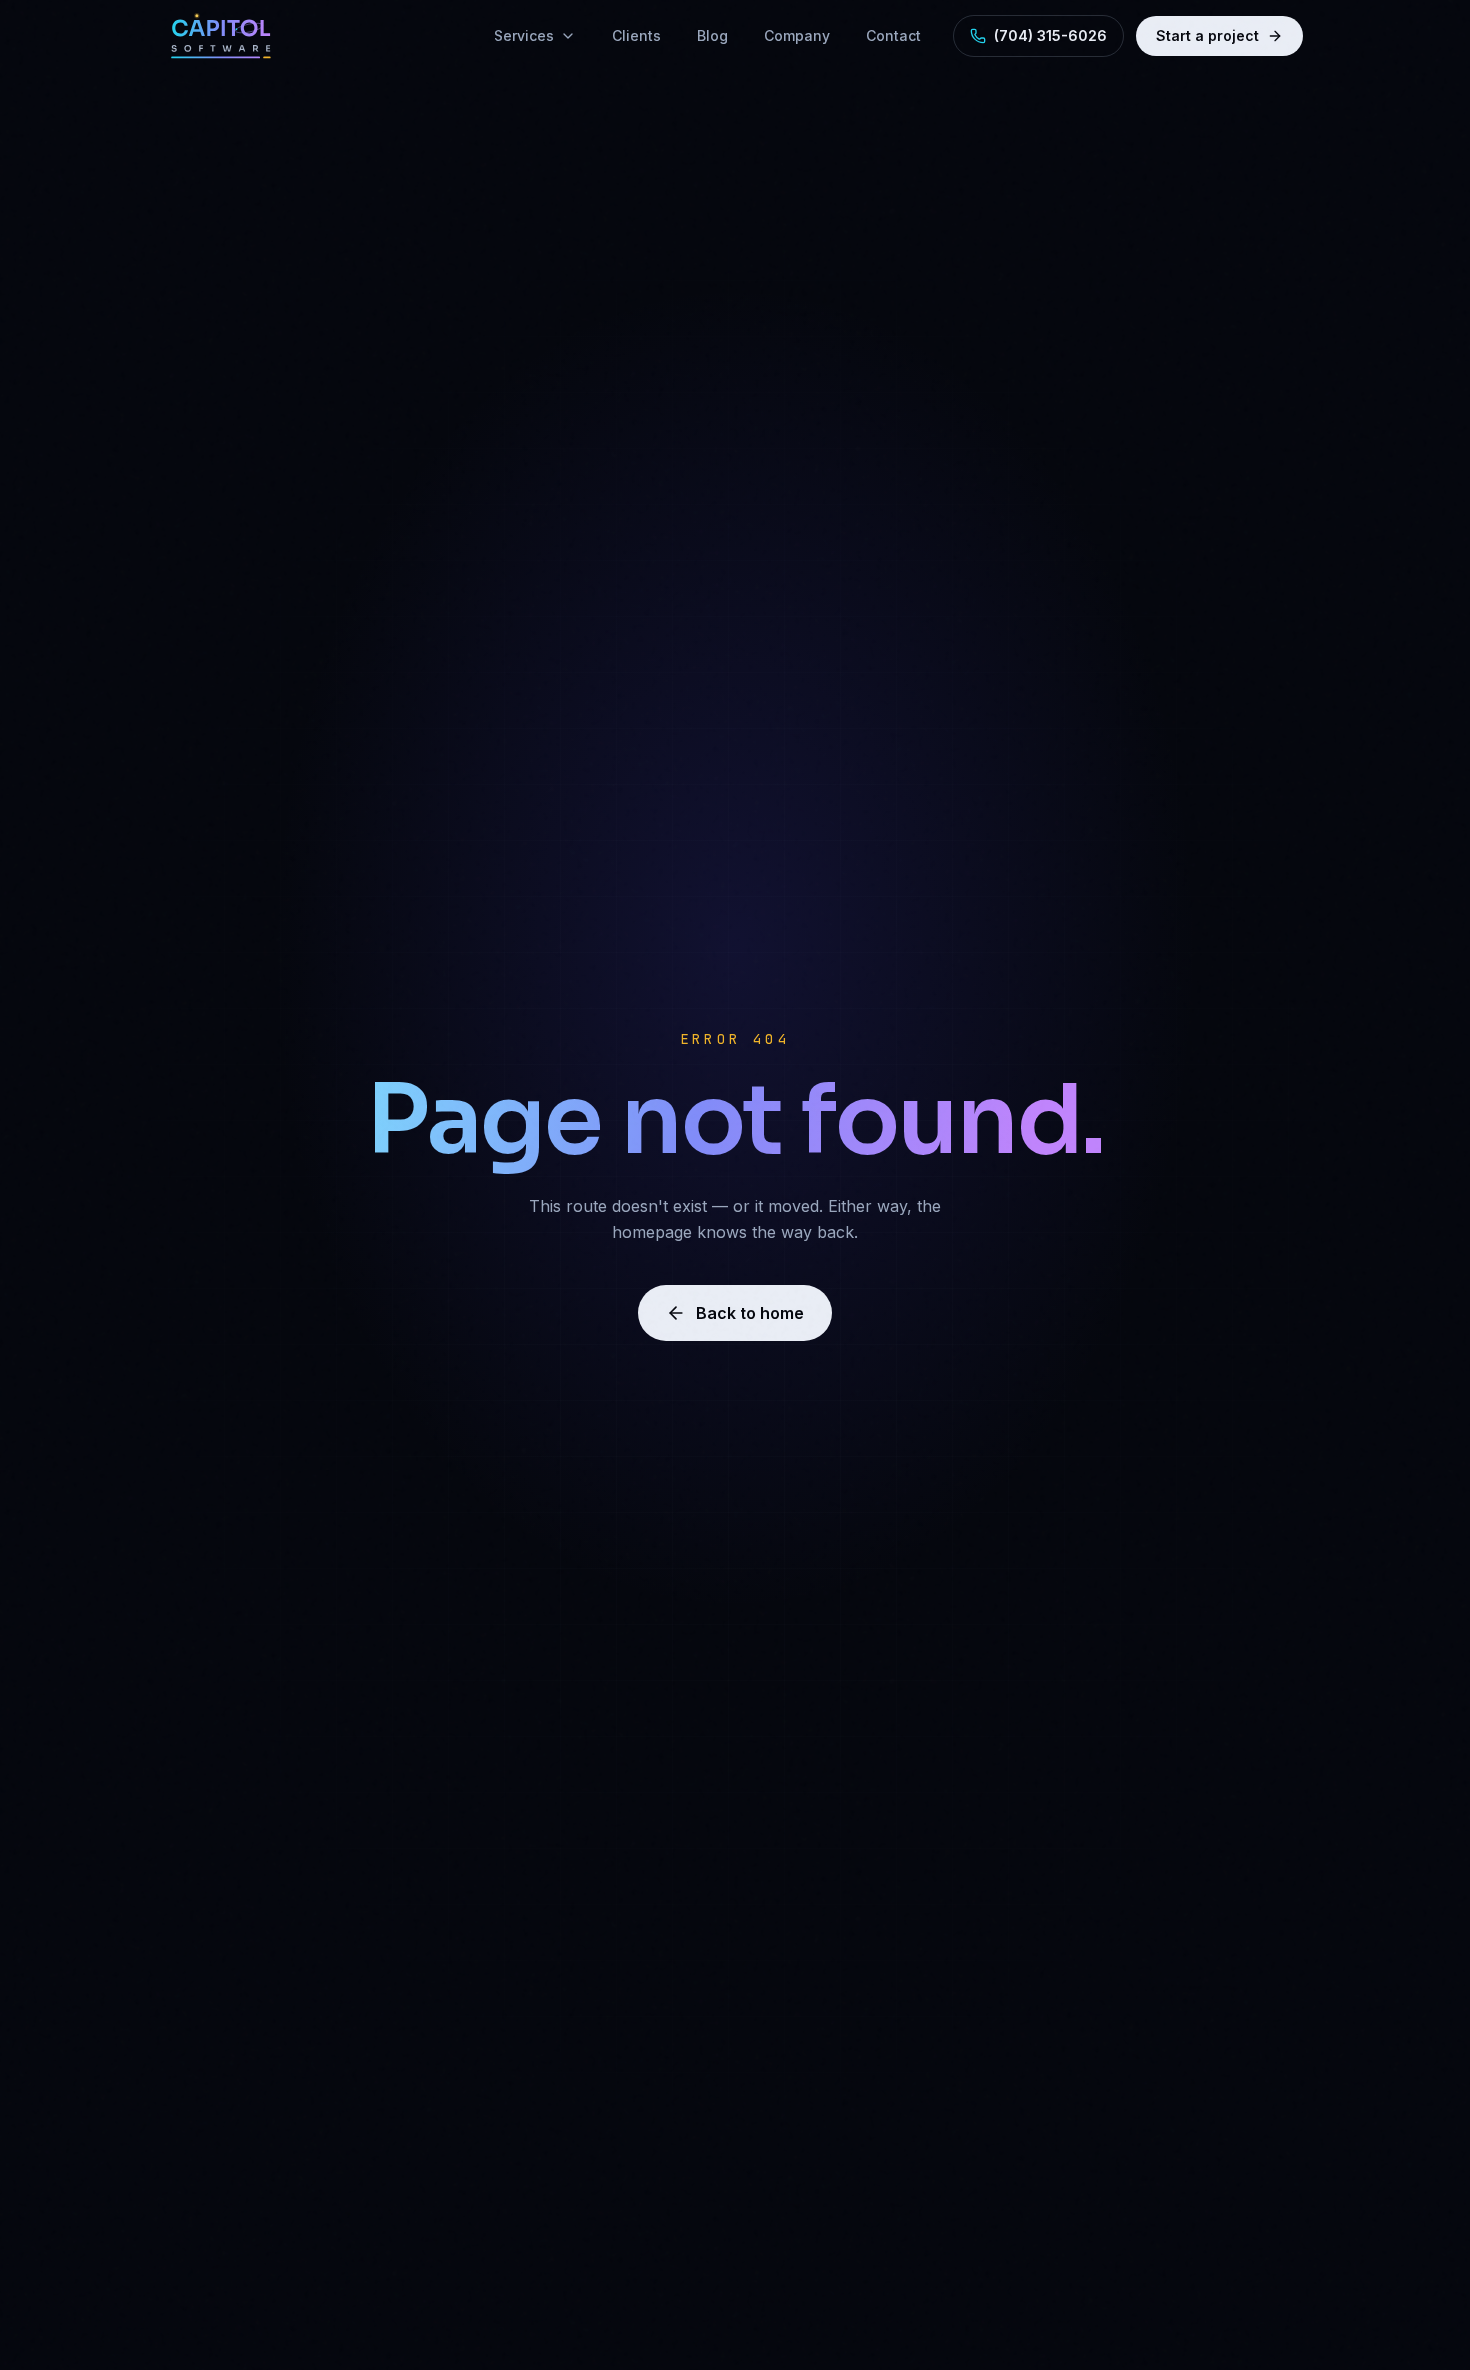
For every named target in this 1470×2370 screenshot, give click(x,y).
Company (797, 35)
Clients (636, 35)
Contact (893, 35)
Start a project (1207, 35)
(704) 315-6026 (1050, 35)
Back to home (750, 1313)
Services (524, 35)
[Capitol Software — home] (221, 36)
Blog (712, 35)
